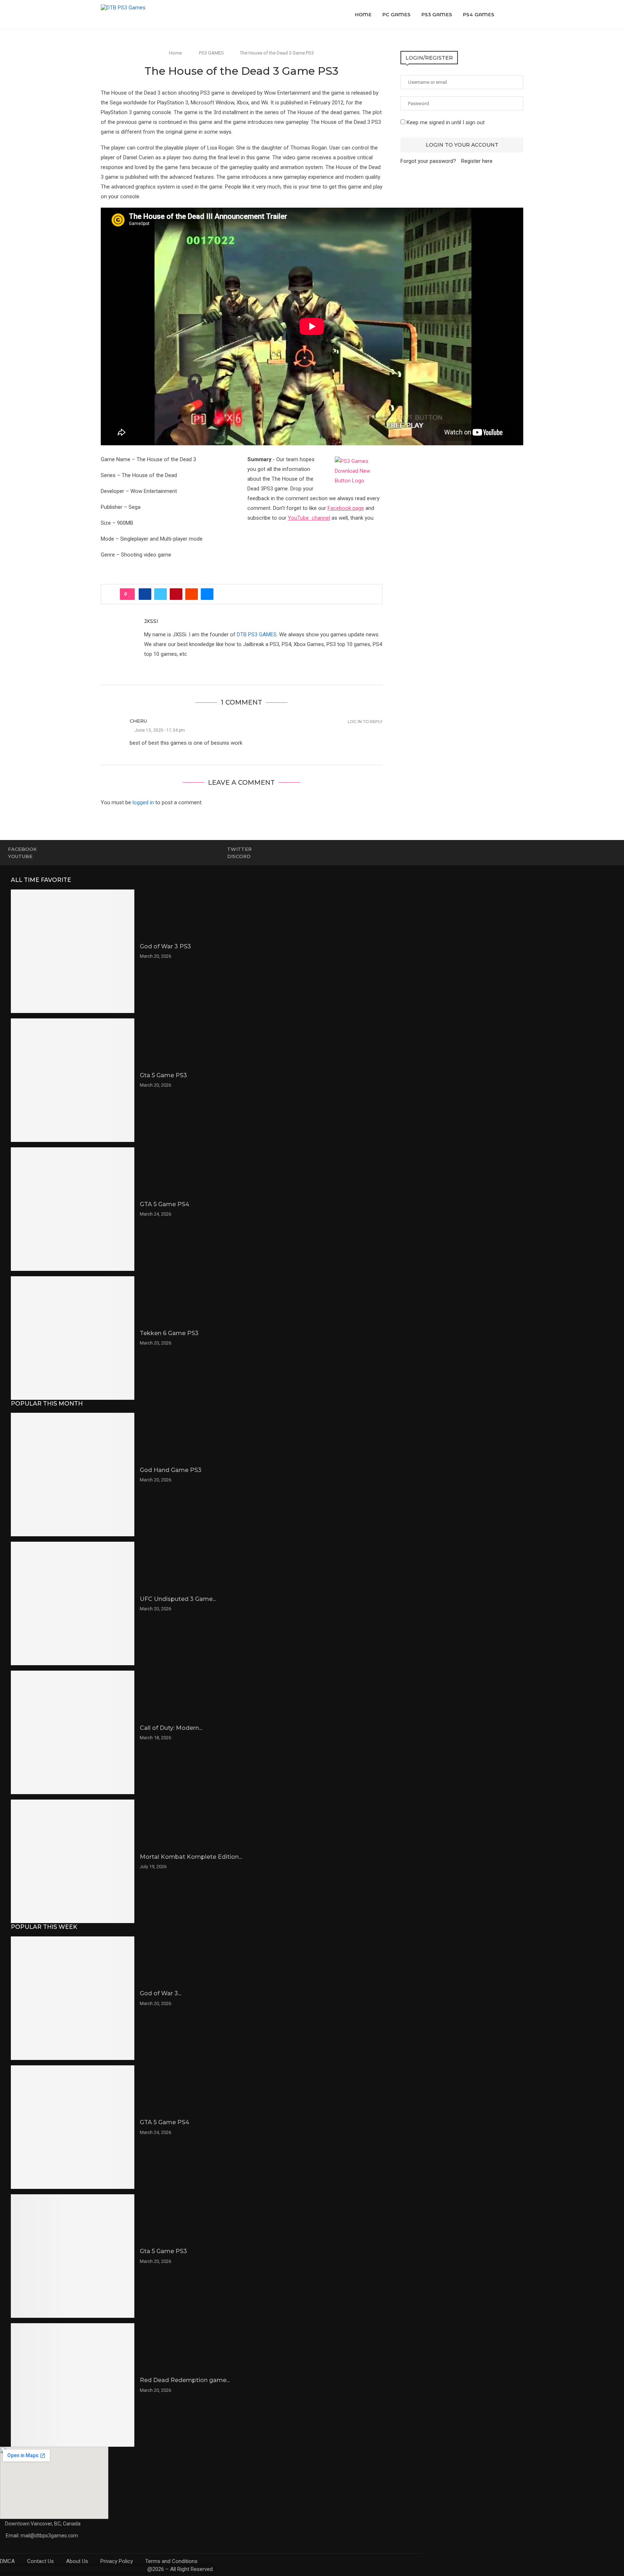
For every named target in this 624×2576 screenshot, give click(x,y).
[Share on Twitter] (161, 594)
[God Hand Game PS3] (73, 1475)
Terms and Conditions (171, 2561)
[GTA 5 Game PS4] (73, 1209)
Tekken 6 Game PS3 (169, 1333)
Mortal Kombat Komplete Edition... (191, 1857)
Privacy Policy (117, 2561)
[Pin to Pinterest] (176, 594)
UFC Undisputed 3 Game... (178, 1599)
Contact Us (40, 2561)
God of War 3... (161, 1993)
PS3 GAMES (437, 14)
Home (363, 14)
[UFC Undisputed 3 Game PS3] (73, 1603)
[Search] (520, 14)
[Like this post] (129, 594)
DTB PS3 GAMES (257, 635)
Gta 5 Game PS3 (163, 1075)
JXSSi (151, 621)
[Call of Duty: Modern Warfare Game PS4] (73, 1732)
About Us (77, 2561)
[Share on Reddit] (192, 594)
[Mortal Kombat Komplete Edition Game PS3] (73, 1861)
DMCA (7, 2561)
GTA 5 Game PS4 (164, 1204)
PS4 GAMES (479, 14)
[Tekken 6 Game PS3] (73, 1338)
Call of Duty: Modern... (171, 1728)
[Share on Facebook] (145, 594)
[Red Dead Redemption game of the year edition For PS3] (73, 2385)
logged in (143, 802)
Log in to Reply (365, 722)
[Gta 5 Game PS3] (73, 1080)
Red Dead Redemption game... (185, 2380)
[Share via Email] (207, 594)
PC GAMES (396, 14)
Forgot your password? (428, 161)
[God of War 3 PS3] (73, 951)
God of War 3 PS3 (165, 946)
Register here (477, 161)
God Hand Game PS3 (171, 1470)
